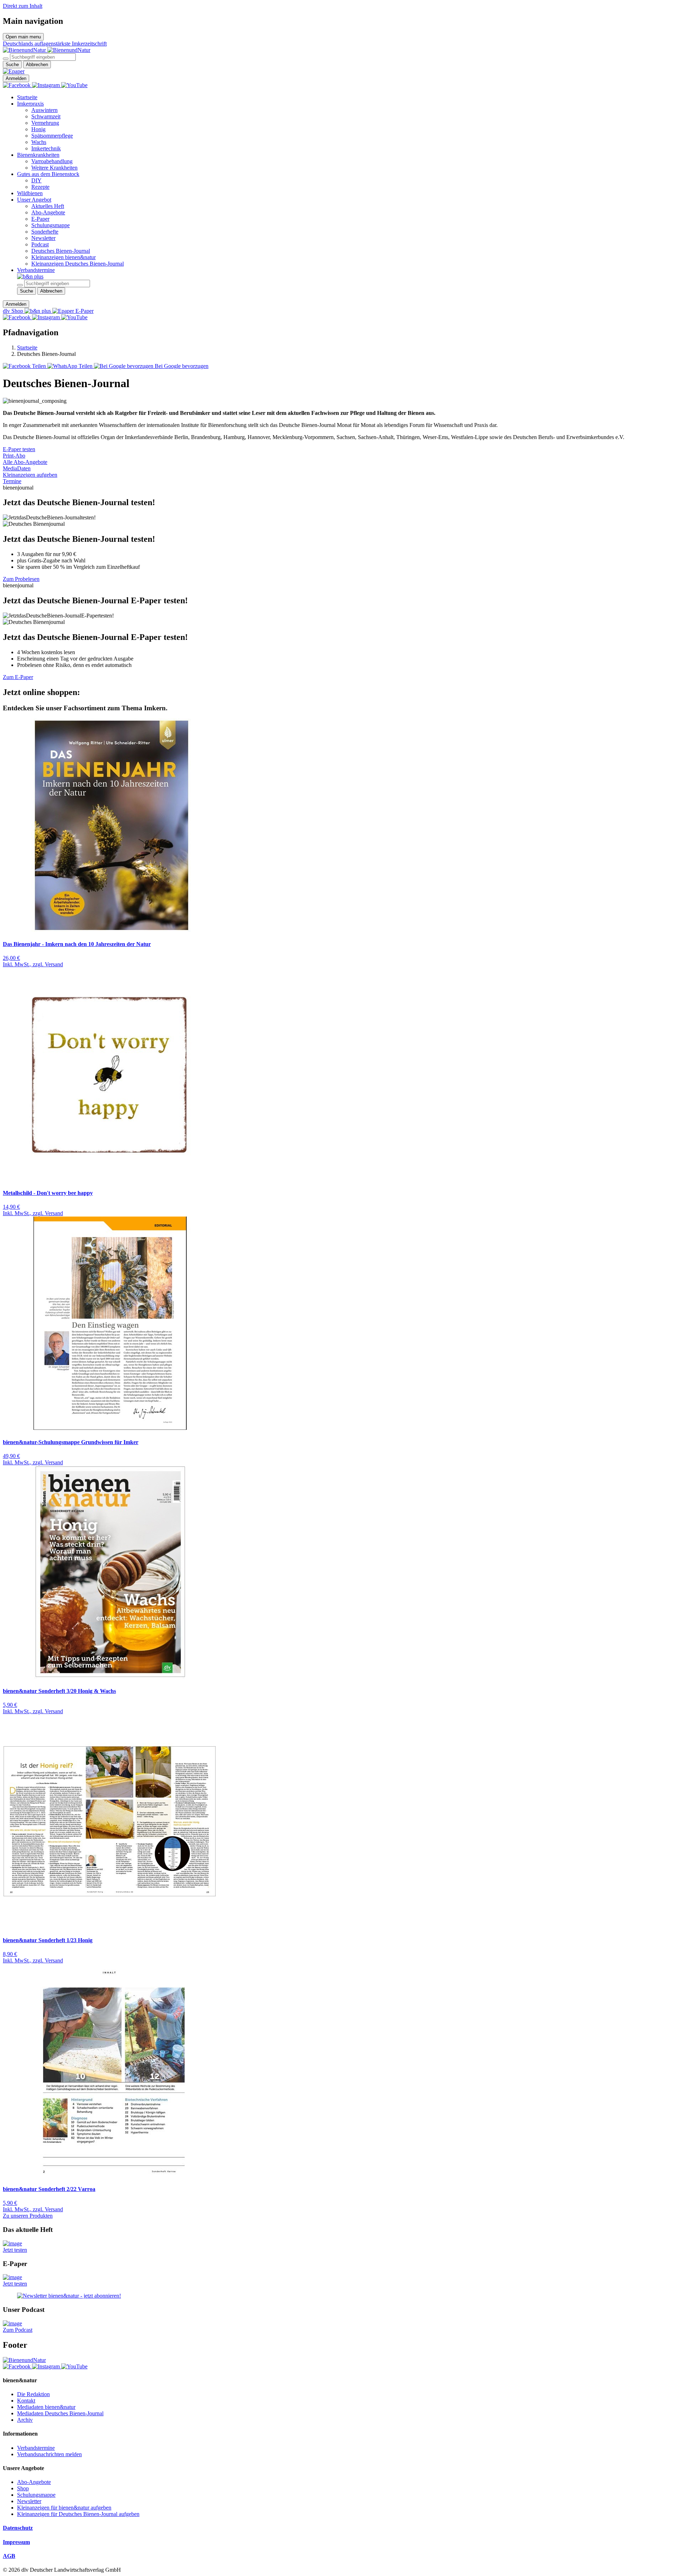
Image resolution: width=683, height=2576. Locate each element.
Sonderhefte (45, 232)
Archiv (25, 2420)
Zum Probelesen (21, 579)
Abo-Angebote (48, 212)
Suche (12, 65)
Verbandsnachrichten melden (49, 2454)
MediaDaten (17, 468)
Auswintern (44, 110)
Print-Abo (14, 456)
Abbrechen (37, 65)
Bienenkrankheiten (38, 155)
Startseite (27, 97)
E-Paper (40, 219)
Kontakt (26, 2401)
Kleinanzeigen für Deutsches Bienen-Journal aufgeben (78, 2514)
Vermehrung (45, 123)
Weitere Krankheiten (54, 168)
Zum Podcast (18, 2330)
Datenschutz (18, 2528)
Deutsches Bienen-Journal (61, 251)
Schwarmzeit (46, 116)
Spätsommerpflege (52, 136)
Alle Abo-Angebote (25, 462)
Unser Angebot (34, 200)
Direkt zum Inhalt (23, 6)
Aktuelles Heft (48, 206)
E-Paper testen (19, 449)
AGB (9, 2556)
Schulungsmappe (51, 225)
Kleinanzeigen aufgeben (30, 475)
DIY (36, 180)
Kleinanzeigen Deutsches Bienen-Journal (78, 264)
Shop (23, 2488)
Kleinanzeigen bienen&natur (63, 257)
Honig (38, 129)
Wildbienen (30, 193)
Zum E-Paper (18, 677)
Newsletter (43, 238)
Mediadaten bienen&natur (46, 2407)
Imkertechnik (46, 148)
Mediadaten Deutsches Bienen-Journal (60, 2413)
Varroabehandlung (52, 161)
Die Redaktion (33, 2394)
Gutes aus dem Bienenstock (48, 174)
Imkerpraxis (30, 104)
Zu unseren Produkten (28, 2216)
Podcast (40, 244)
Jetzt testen (15, 2250)
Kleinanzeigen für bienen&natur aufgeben (64, 2508)
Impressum (16, 2542)
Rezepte (40, 187)
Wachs (39, 142)
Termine (12, 481)
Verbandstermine (36, 270)
